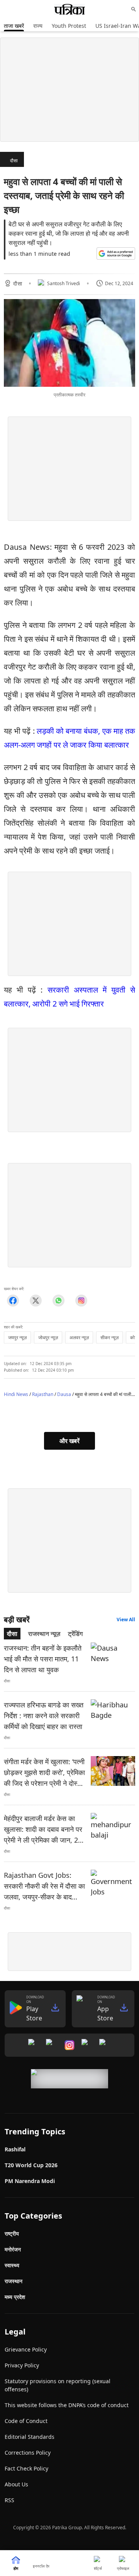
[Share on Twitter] (36, 1301)
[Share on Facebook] (13, 1301)
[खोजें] (134, 9)
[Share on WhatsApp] (58, 1301)
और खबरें (69, 1441)
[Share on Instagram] (81, 1301)
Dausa (64, 1394)
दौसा (14, 161)
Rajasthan (43, 1394)
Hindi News (16, 1394)
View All (126, 1620)
